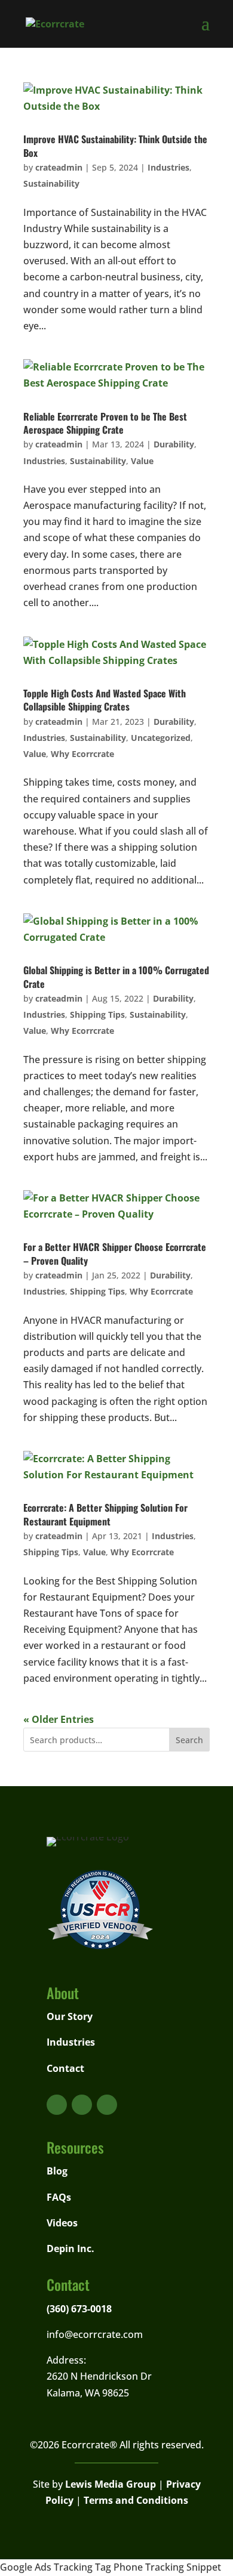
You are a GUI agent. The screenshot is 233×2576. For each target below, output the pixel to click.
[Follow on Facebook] (82, 2105)
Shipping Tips (97, 1014)
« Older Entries (59, 1719)
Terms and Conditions (136, 2500)
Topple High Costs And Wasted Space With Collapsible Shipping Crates (105, 700)
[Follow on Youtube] (57, 2105)
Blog (57, 2171)
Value (142, 461)
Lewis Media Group (111, 2484)
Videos (62, 2223)
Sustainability (51, 183)
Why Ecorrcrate (82, 754)
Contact (65, 2068)
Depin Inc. (70, 2248)
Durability (174, 444)
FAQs (59, 2197)
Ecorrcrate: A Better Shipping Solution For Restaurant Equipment (105, 1514)
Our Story (70, 2016)
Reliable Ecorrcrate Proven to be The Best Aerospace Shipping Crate (105, 423)
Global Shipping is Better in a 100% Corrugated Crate (116, 977)
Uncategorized (161, 738)
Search (189, 1740)
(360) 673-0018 (79, 2309)
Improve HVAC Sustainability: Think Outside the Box (115, 146)
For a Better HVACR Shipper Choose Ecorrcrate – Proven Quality (115, 1253)
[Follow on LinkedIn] (107, 2105)
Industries (168, 167)
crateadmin (59, 167)
